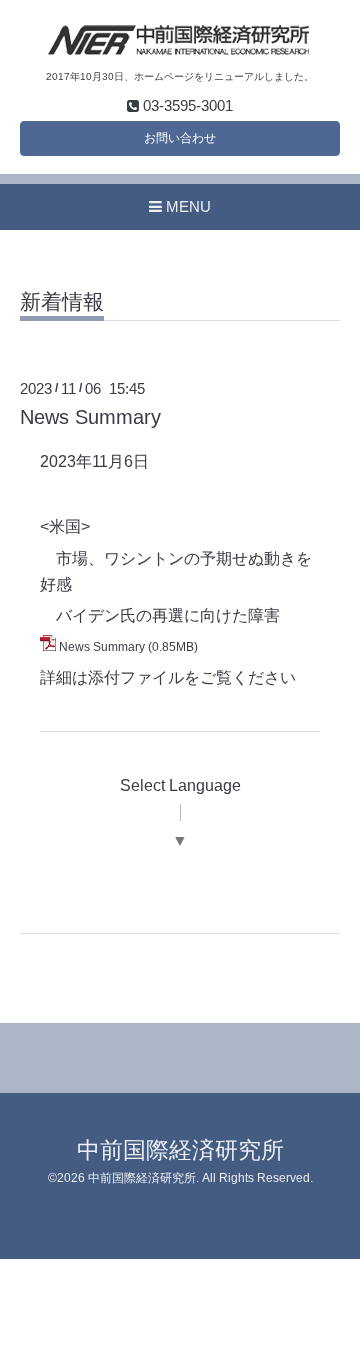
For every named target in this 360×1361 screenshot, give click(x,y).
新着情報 (62, 302)
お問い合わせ (180, 138)
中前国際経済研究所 (180, 1150)
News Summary (90, 417)
